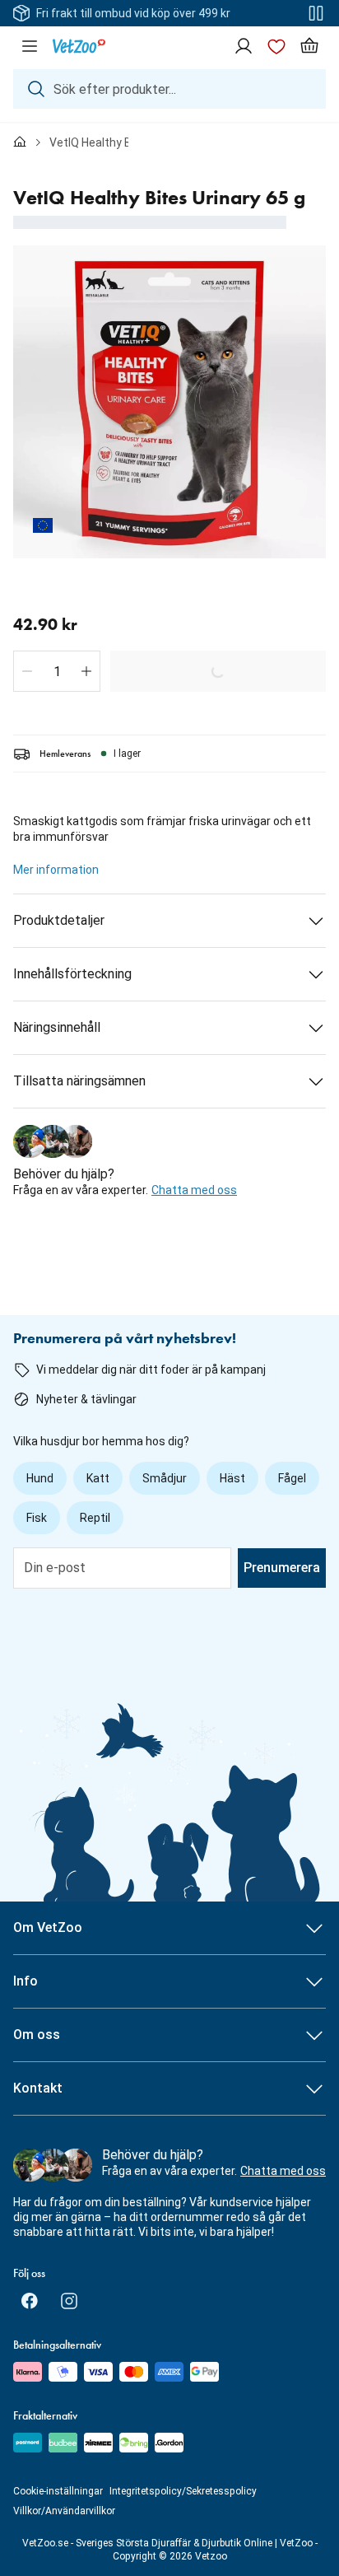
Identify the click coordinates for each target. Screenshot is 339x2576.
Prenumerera (282, 1568)
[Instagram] (69, 2301)
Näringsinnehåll (57, 1027)
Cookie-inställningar (58, 2491)
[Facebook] (30, 2301)
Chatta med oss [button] (194, 1190)
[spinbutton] (57, 671)
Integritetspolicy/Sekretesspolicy (183, 2491)
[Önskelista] (276, 46)
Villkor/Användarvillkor (64, 2511)
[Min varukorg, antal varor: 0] (309, 46)
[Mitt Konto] (244, 46)
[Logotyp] (79, 46)
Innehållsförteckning (72, 974)
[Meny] (30, 46)
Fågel (292, 1478)
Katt (98, 1478)
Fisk (37, 1518)
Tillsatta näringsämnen (79, 1081)
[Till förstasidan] (20, 142)
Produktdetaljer (59, 920)
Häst (232, 1478)
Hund (40, 1478)
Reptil (95, 1518)
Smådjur (165, 1478)
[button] (27, 671)
